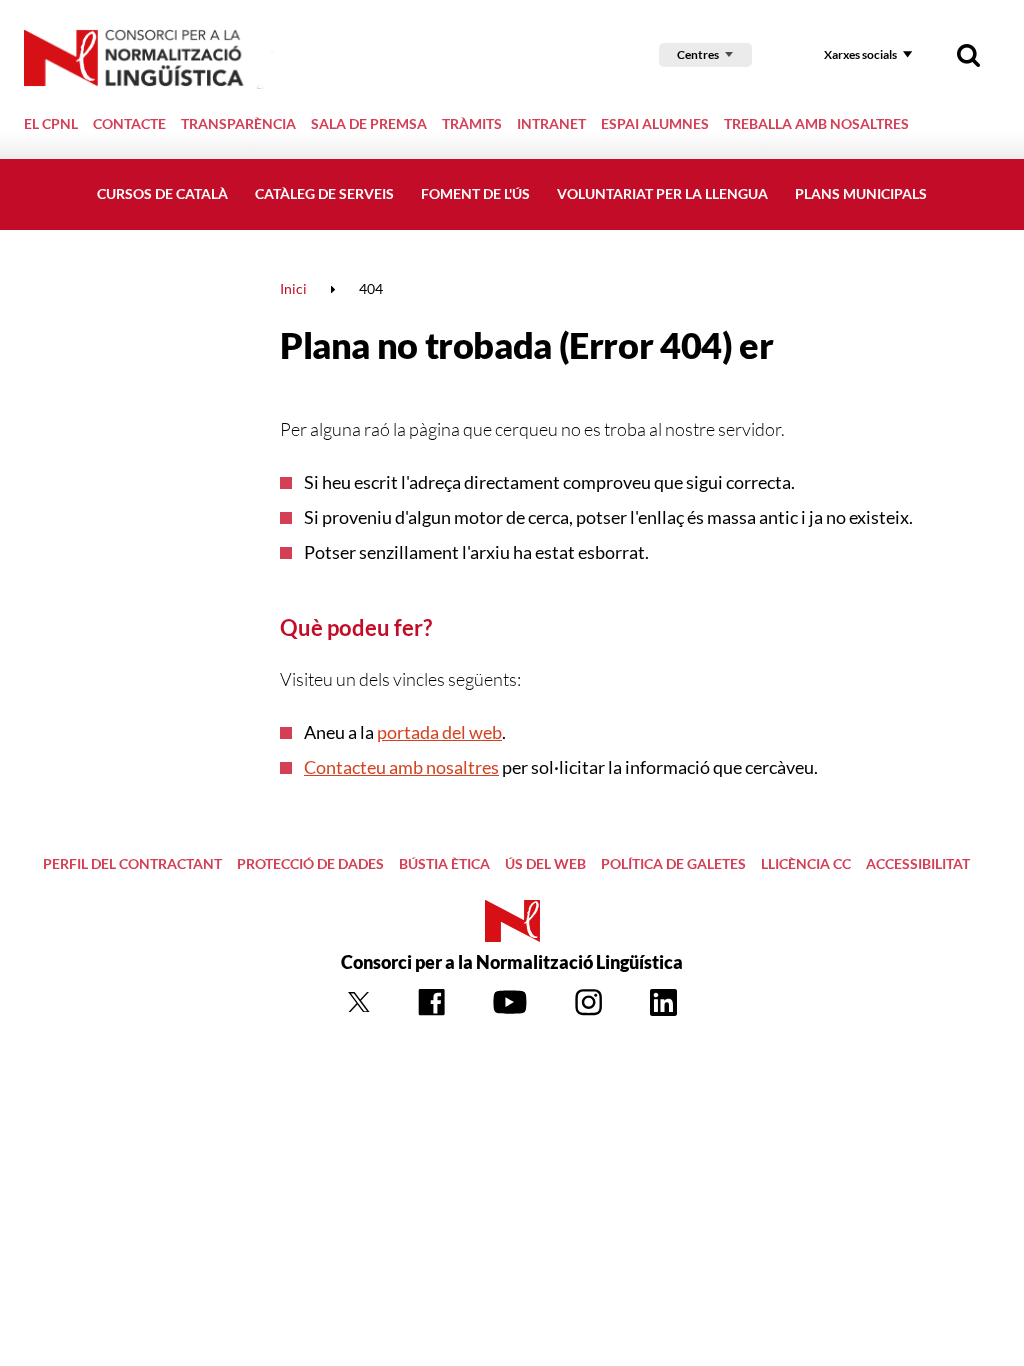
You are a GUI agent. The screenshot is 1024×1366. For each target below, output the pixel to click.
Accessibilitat (918, 863)
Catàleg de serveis (324, 193)
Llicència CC (806, 863)
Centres (698, 54)
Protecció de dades (310, 863)
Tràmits (472, 123)
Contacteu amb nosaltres (401, 767)
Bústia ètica (444, 863)
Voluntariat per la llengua (662, 193)
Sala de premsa (369, 123)
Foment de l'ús (475, 193)
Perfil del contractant (132, 863)
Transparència (238, 123)
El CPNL (51, 123)
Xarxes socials (860, 54)
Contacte (129, 123)
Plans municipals (861, 193)
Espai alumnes (655, 123)
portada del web (439, 732)
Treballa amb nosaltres (816, 123)
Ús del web (545, 863)
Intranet (551, 123)
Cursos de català (162, 193)
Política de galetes (673, 863)
